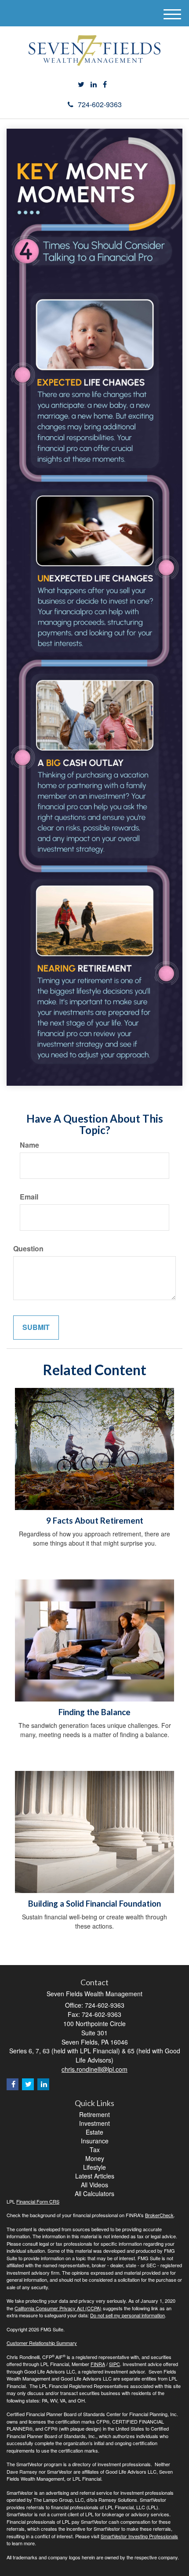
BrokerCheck (159, 2215)
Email (29, 1197)
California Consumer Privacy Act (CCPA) (58, 2308)
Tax (95, 2150)
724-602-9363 (100, 104)
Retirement (94, 2114)
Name (29, 1145)
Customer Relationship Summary (42, 2343)
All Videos (94, 2185)
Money (95, 2158)
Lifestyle (94, 2167)
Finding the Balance (94, 1712)
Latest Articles (95, 2176)
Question (28, 1249)
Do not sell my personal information (127, 2315)
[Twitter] (81, 85)
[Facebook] (105, 85)
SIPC (114, 2364)
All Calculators (94, 2193)
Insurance (95, 2141)
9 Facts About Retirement (95, 1521)
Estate (94, 2132)
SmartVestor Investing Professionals (139, 2536)
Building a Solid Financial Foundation (94, 1904)
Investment (94, 2123)
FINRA (98, 2364)
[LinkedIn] (94, 85)
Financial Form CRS (38, 2201)
